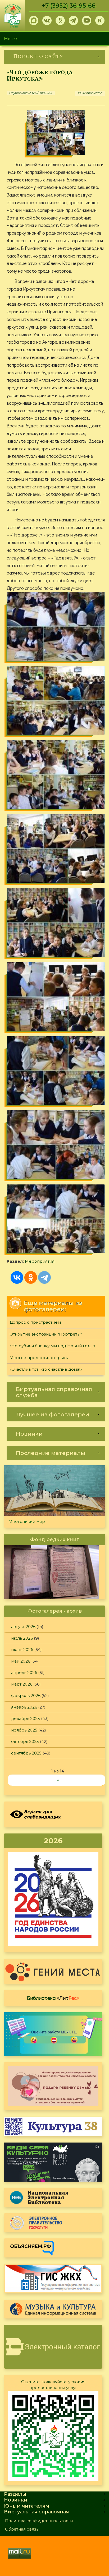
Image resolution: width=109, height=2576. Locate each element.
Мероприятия (40, 1261)
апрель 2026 (24, 1672)
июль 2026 (22, 1638)
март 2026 (22, 1684)
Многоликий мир (27, 1521)
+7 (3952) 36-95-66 (69, 6)
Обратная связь (22, 2529)
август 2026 (23, 1627)
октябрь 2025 (25, 1741)
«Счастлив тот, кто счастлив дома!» (46, 1369)
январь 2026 (24, 1707)
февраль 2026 (26, 1695)
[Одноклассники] (31, 1277)
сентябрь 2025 (26, 1753)
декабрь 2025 (26, 1718)
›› (58, 1780)
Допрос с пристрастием (35, 1322)
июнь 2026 (22, 1649)
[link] (54, 57)
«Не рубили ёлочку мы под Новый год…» (52, 1346)
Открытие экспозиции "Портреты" (46, 1334)
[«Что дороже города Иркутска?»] (56, 133)
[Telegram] (44, 1277)
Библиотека (53, 1998)
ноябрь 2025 (24, 1730)
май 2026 (21, 1661)
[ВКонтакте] (17, 1277)
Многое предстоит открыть (39, 1358)
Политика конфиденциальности (39, 2521)
